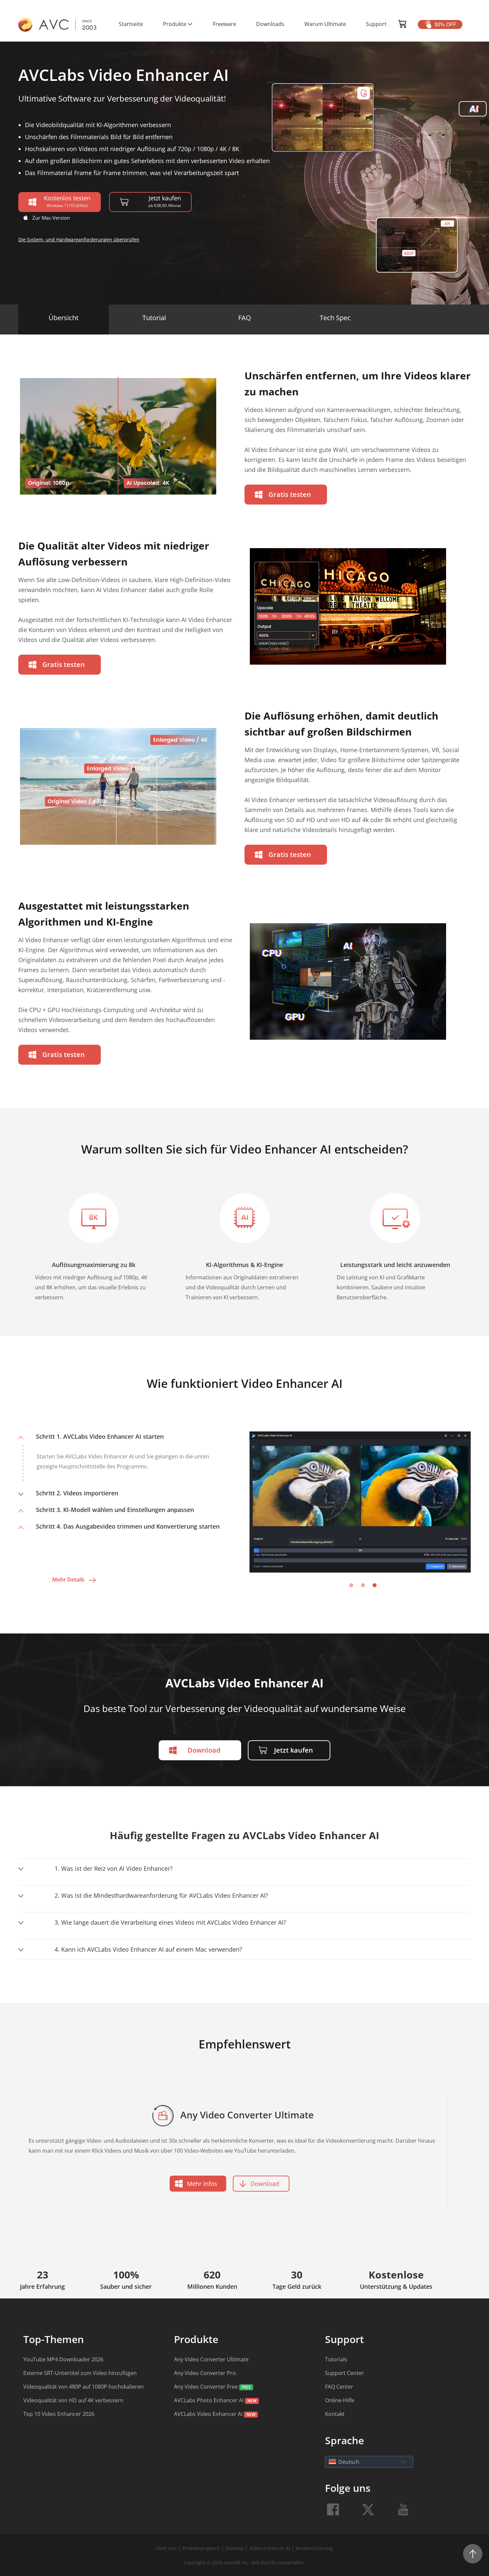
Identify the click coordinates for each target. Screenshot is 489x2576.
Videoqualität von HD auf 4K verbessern (73, 2400)
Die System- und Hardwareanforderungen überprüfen (79, 239)
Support (376, 24)
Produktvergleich (202, 2548)
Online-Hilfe (340, 2400)
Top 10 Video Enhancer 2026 (59, 2414)
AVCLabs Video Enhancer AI (208, 2414)
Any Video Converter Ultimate (211, 2359)
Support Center (344, 2373)
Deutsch (349, 2462)
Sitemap (235, 2548)
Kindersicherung (314, 2548)
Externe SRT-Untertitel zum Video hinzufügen (80, 2373)
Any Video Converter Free (206, 2387)
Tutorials (336, 2359)
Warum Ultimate (325, 24)
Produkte (175, 24)
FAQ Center (339, 2387)
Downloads (270, 24)
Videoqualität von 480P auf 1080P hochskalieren (83, 2387)
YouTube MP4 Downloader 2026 (63, 2359)
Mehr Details (68, 1580)
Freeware (225, 24)
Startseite (131, 24)
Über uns (166, 2548)
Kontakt (335, 2414)
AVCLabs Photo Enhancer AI (209, 2400)
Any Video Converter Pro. (206, 2373)
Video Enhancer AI (270, 2548)
